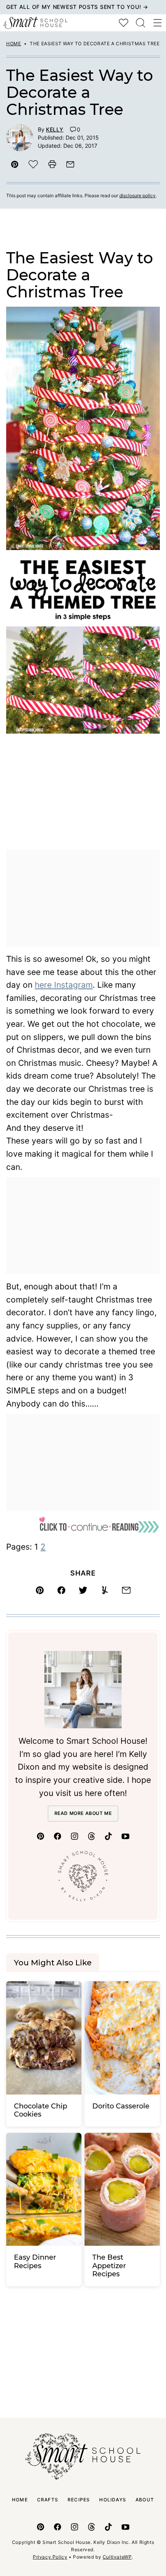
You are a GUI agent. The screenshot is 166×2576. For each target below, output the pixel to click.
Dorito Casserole (121, 2106)
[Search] (141, 23)
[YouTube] (125, 1836)
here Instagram (64, 985)
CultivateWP (117, 2557)
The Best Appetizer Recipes (109, 2266)
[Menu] (158, 23)
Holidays (113, 2500)
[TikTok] (108, 1836)
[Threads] (91, 1836)
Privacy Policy (50, 2557)
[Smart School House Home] (35, 23)
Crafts (48, 2500)
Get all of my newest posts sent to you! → (77, 7)
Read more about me (83, 1813)
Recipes (79, 2500)
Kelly (55, 129)
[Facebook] (58, 1836)
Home (14, 44)
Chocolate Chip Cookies (41, 2110)
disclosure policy (137, 195)
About (145, 2500)
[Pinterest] (41, 1836)
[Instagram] (75, 1836)
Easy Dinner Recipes (35, 2262)
